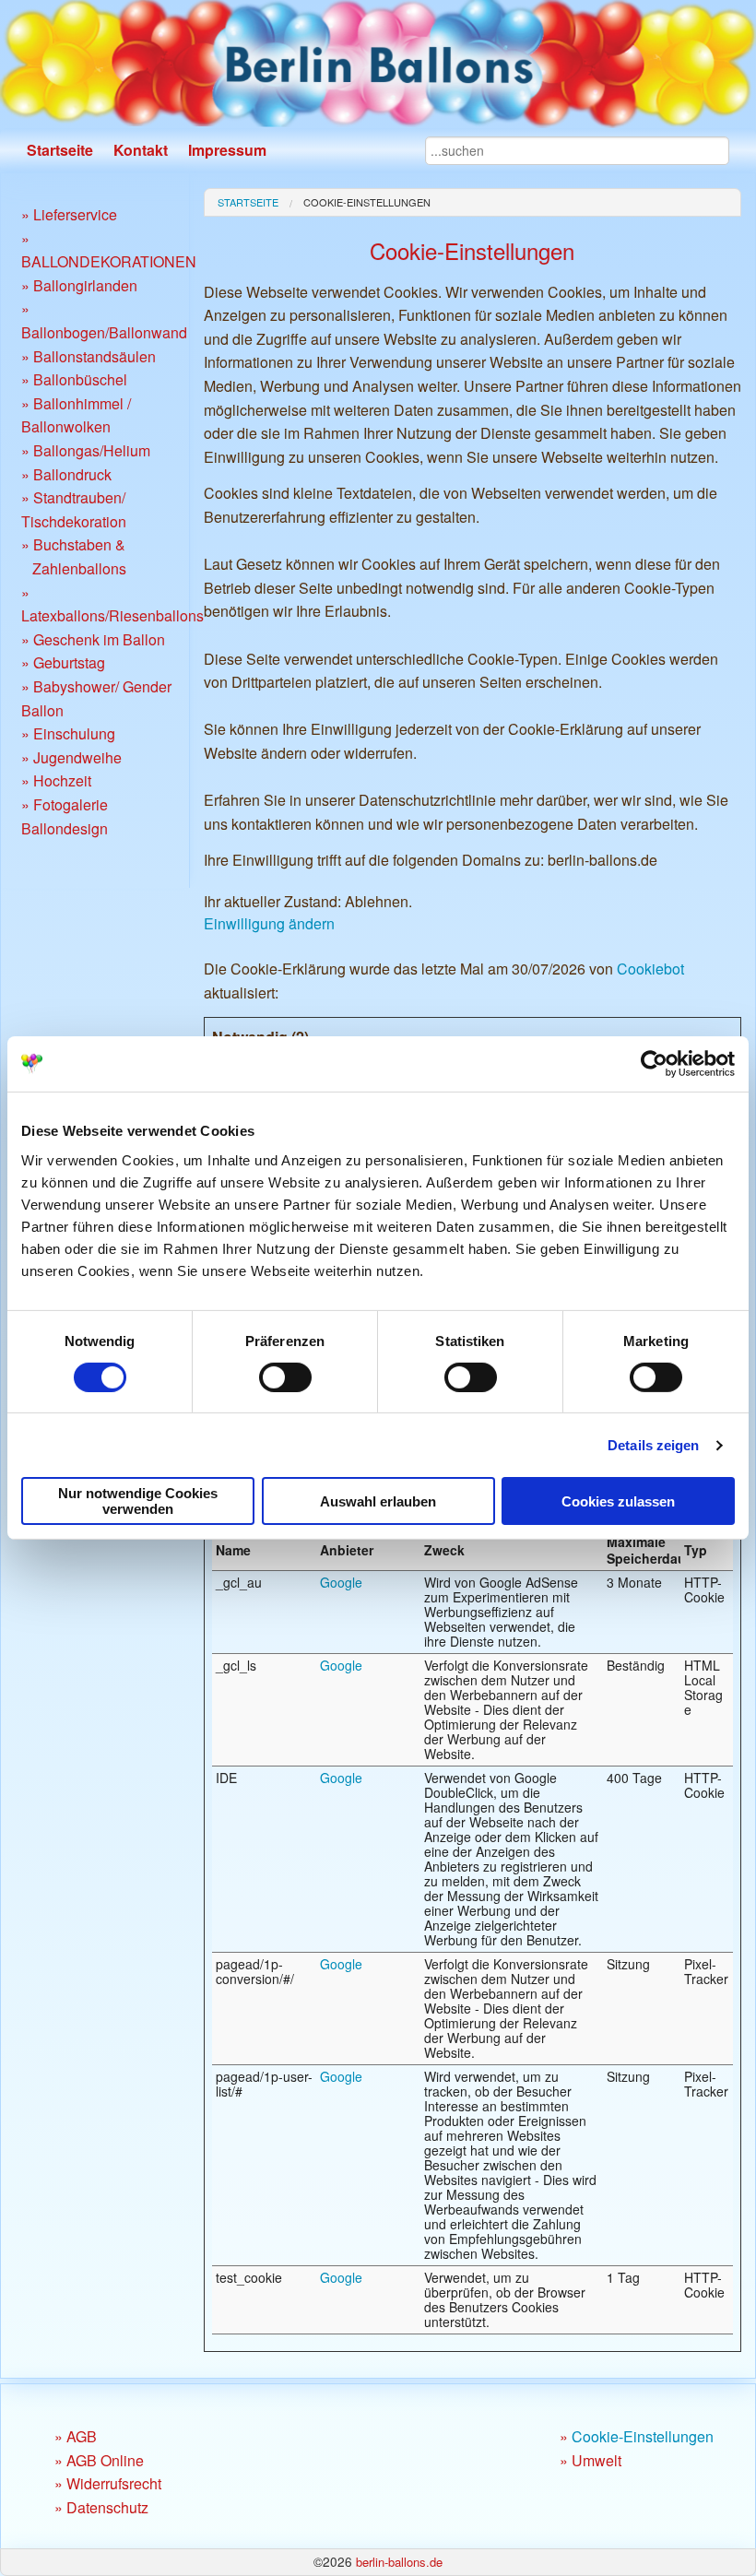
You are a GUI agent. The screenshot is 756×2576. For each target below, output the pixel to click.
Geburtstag (69, 662)
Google (341, 1582)
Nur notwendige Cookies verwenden (138, 1501)
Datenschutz (107, 2507)
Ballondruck (72, 474)
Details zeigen (653, 1445)
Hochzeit (62, 780)
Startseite (60, 150)
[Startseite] (378, 62)
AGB (82, 2436)
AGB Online (105, 2460)
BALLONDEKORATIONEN (109, 261)
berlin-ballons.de (399, 2562)
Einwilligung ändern (269, 923)
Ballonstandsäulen (94, 356)
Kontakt (141, 150)
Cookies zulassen (618, 1501)
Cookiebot (650, 969)
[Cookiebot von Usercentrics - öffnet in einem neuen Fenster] (654, 1064)
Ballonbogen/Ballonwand (104, 332)
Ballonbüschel (80, 379)
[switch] (285, 1377)
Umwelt (597, 2460)
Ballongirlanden (85, 285)
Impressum (227, 150)
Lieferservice (75, 214)
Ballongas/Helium (92, 450)
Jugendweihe (77, 757)
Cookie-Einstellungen (367, 202)
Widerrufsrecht (114, 2483)
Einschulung (74, 733)
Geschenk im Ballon (99, 639)
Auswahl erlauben (378, 1501)
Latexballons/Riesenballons (112, 615)
